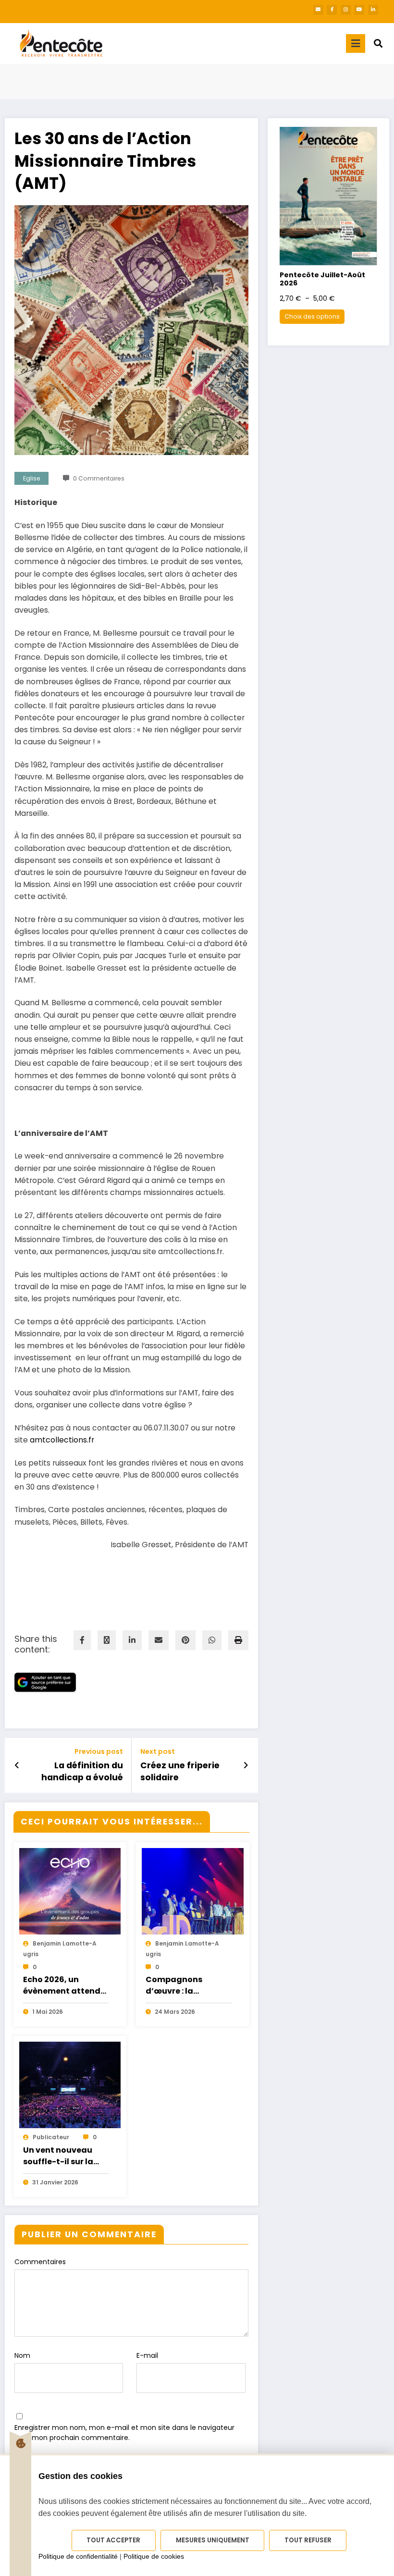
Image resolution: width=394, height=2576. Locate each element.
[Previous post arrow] (17, 1765)
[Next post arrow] (246, 1765)
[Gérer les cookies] (20, 2443)
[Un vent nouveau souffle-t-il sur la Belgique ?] (70, 2104)
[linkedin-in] (373, 10)
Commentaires (40, 2262)
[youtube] (359, 10)
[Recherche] (378, 43)
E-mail (147, 2355)
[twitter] (107, 1640)
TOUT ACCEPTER (113, 2540)
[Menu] (356, 43)
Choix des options (312, 316)
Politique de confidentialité (78, 2556)
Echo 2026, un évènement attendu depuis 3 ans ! (64, 1985)
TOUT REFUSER (308, 2540)
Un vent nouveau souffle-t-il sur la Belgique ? (58, 2156)
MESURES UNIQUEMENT (213, 2540)
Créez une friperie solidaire (180, 1771)
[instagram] (346, 10)
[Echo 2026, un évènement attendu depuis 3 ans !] (70, 1910)
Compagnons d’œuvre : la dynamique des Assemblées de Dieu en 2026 (186, 1985)
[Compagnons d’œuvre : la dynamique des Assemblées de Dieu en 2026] (193, 1910)
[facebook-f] (332, 10)
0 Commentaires (99, 478)
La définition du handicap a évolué (82, 1771)
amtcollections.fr (62, 1440)
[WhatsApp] (212, 1640)
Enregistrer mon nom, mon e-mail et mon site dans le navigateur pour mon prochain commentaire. (124, 2433)
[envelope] (159, 1640)
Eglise (32, 478)
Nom (22, 2355)
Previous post (99, 1752)
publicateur (51, 2137)
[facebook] (82, 1640)
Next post (158, 1752)
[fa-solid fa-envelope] (318, 10)
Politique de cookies (154, 2556)
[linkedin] (132, 1640)
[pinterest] (185, 1640)
